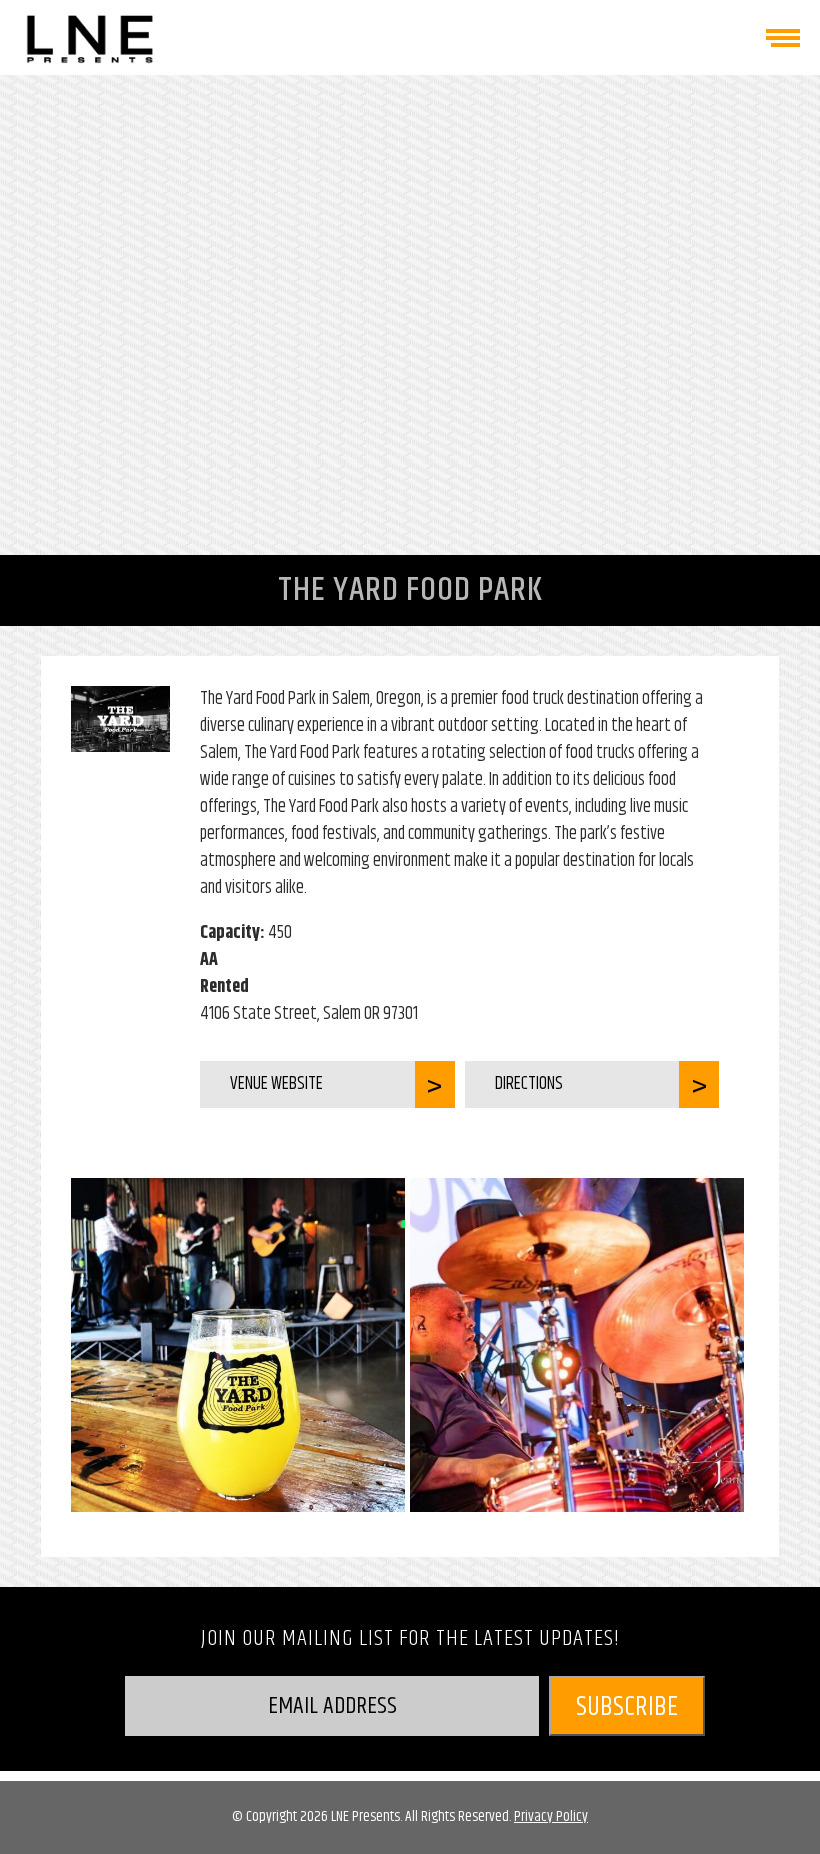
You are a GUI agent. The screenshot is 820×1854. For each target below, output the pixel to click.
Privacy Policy (551, 1816)
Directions (529, 1084)
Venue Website (276, 1084)
